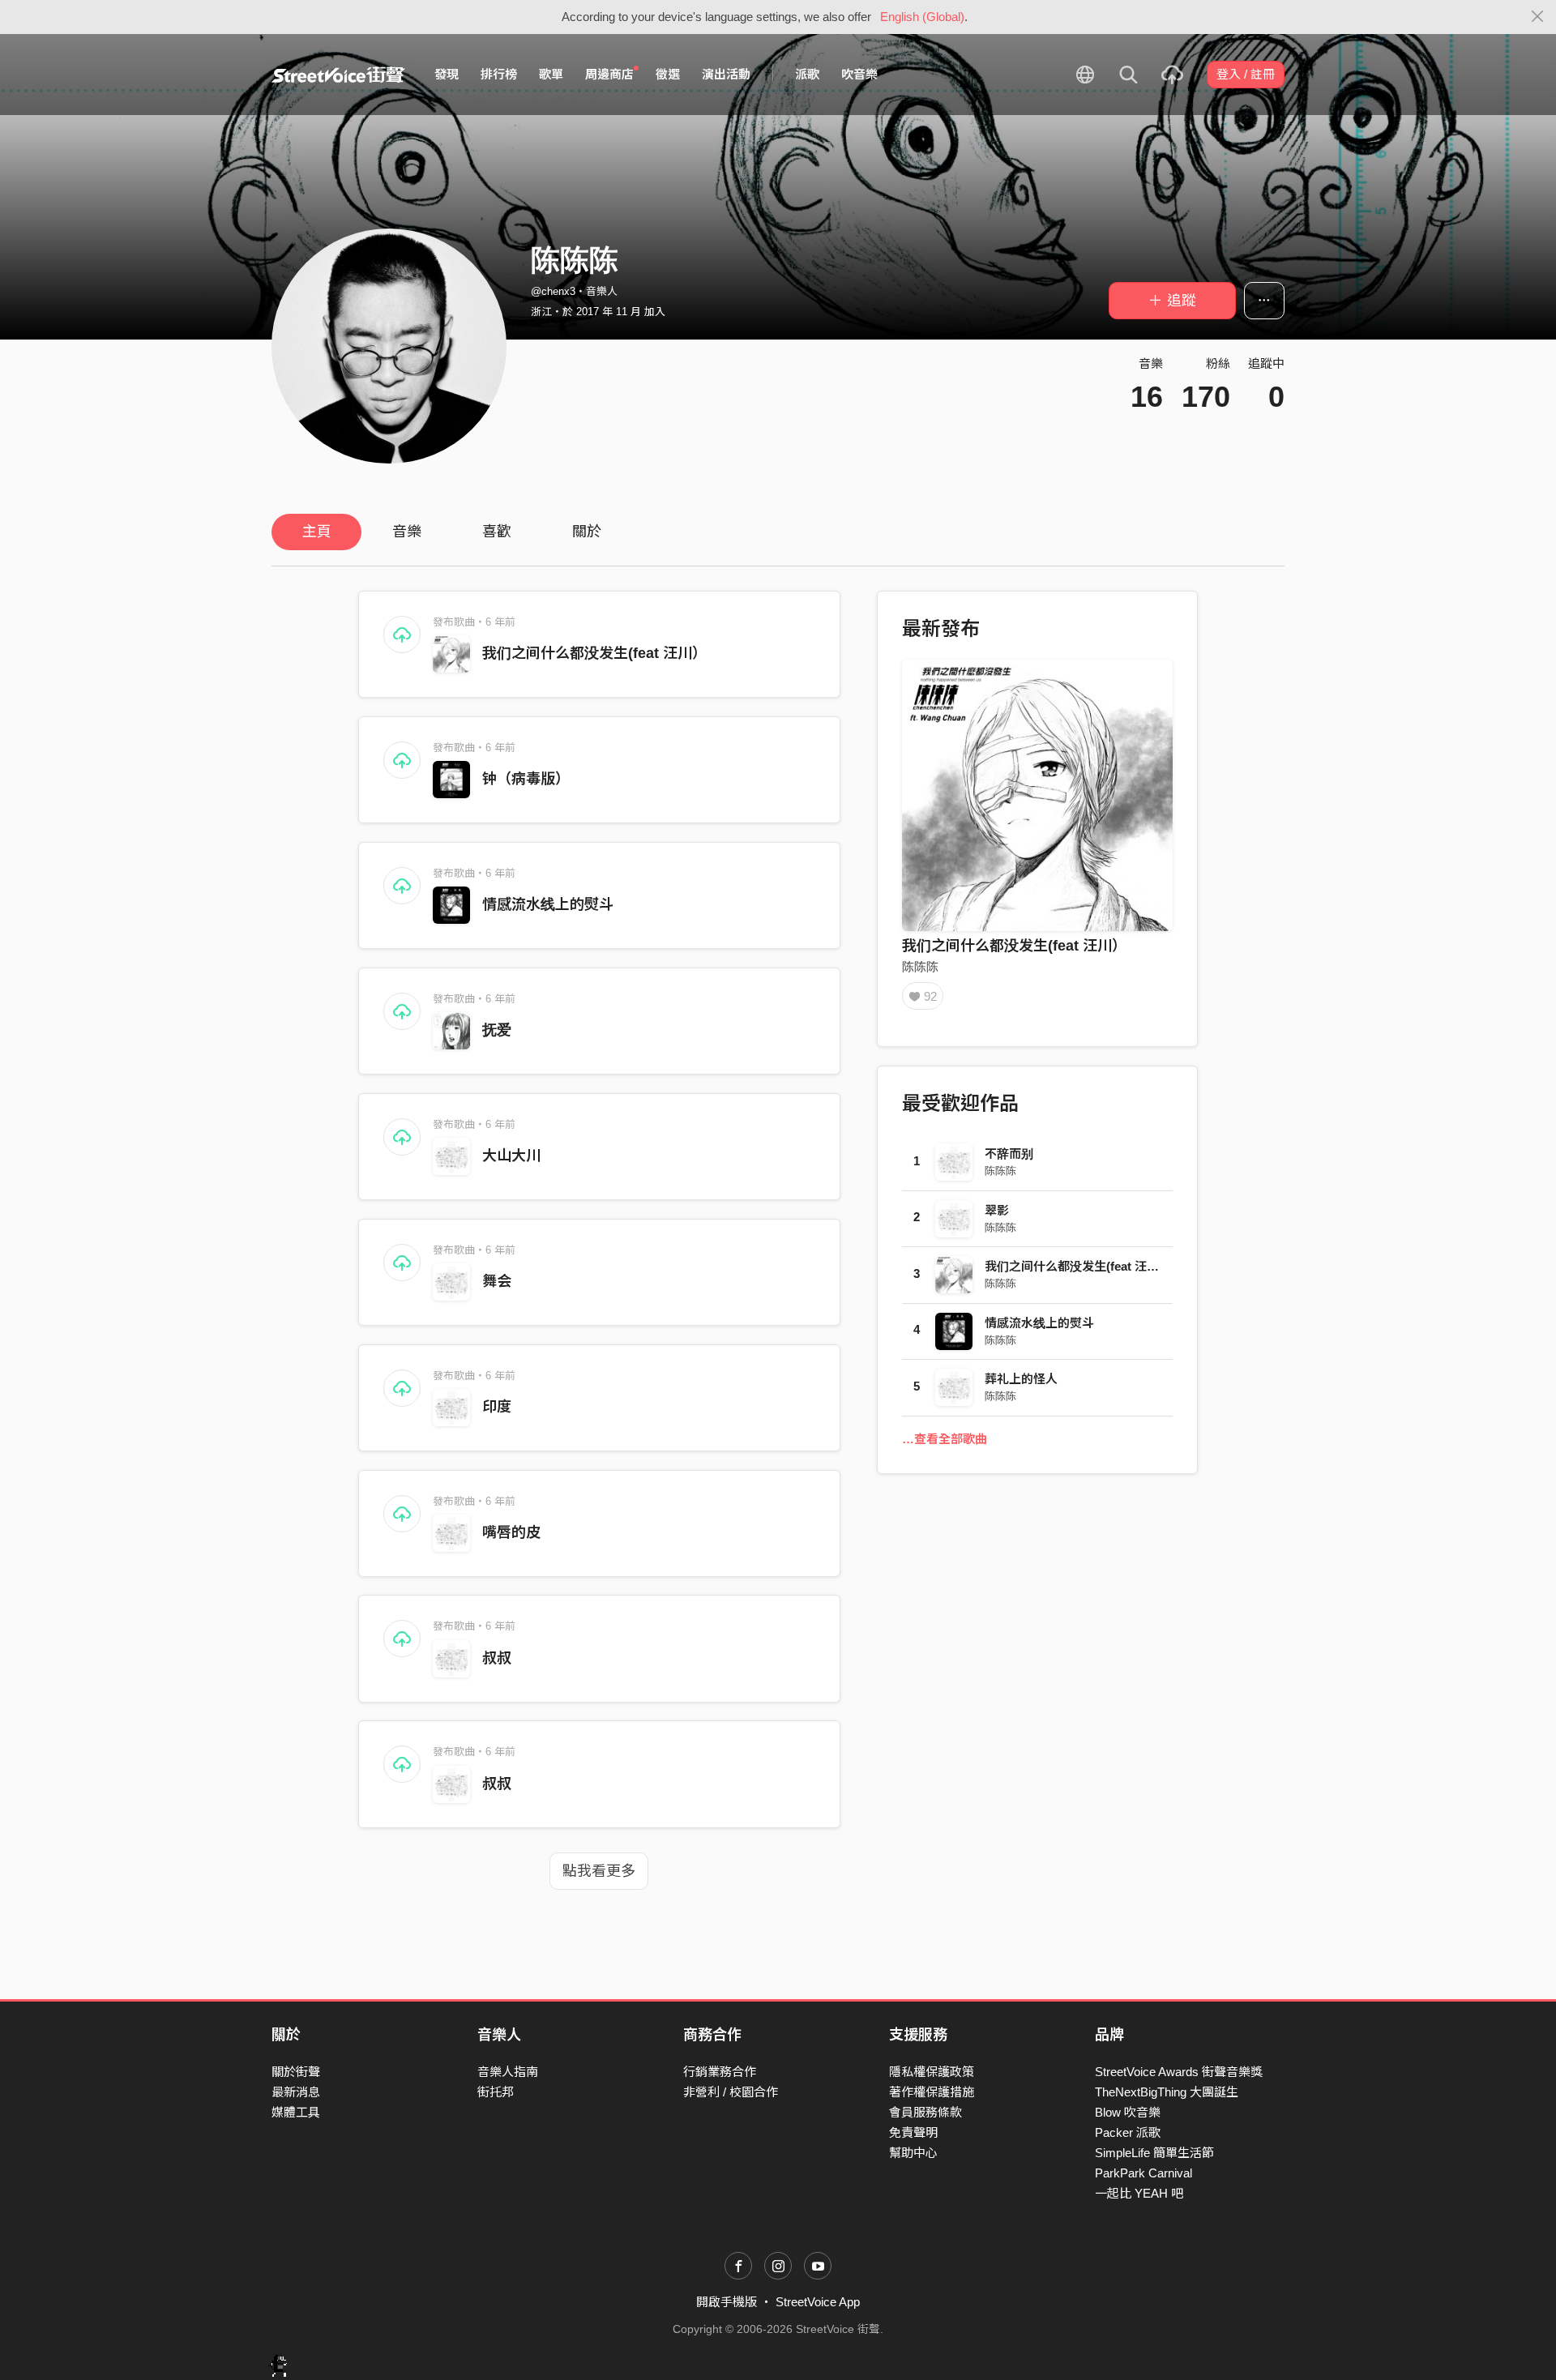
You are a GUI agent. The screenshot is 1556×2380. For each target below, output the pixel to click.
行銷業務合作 (720, 2072)
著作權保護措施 (932, 2092)
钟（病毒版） (526, 779)
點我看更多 (599, 1871)
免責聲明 (913, 2132)
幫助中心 (913, 2153)
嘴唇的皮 (511, 1532)
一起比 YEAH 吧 (1139, 2193)
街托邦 (496, 2092)
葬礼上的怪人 (1021, 1379)
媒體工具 (296, 2112)
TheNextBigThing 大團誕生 (1167, 2092)
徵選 (668, 74)
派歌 (807, 74)
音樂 (407, 532)
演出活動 (726, 74)
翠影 (997, 1210)
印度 (497, 1407)
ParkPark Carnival (1143, 2173)
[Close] (1538, 17)
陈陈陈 (920, 966)
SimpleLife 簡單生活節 (1154, 2153)
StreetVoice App (818, 2302)
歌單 (551, 74)
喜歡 (497, 532)
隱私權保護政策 (932, 2072)
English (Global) (922, 17)
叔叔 (497, 1658)
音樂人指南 (508, 2072)
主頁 (317, 532)
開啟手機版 (727, 2302)
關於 (587, 532)
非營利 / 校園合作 (731, 2092)
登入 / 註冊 (1246, 74)
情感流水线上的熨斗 (548, 904)
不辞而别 (1009, 1154)
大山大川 (511, 1156)
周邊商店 (609, 74)
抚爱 (497, 1030)
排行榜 (499, 74)
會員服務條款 (925, 2112)
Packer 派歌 (1128, 2132)
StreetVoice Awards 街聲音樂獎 (1179, 2072)
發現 (447, 74)
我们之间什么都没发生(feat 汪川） (594, 653)
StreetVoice (338, 75)
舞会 (497, 1281)
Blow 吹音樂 (1128, 2112)
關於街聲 (296, 2072)
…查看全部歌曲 (945, 1439)
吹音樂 (859, 74)
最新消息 (296, 2092)
